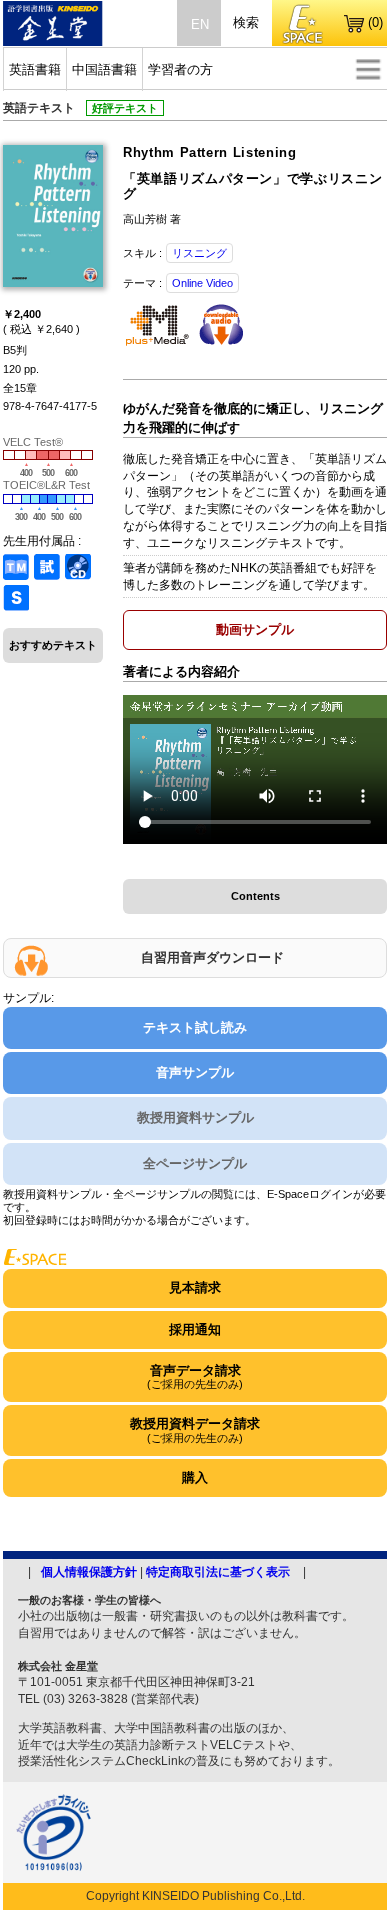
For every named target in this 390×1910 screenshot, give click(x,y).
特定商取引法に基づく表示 (218, 1572)
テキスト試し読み (195, 1027)
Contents (255, 896)
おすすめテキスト (53, 645)
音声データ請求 (195, 1376)
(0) (375, 22)
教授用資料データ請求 (195, 1429)
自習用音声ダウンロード (212, 957)
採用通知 (195, 1329)
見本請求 (195, 1287)
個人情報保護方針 (89, 1572)
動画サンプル (255, 629)
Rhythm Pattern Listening (210, 152)
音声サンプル (195, 1072)
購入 (195, 1477)
